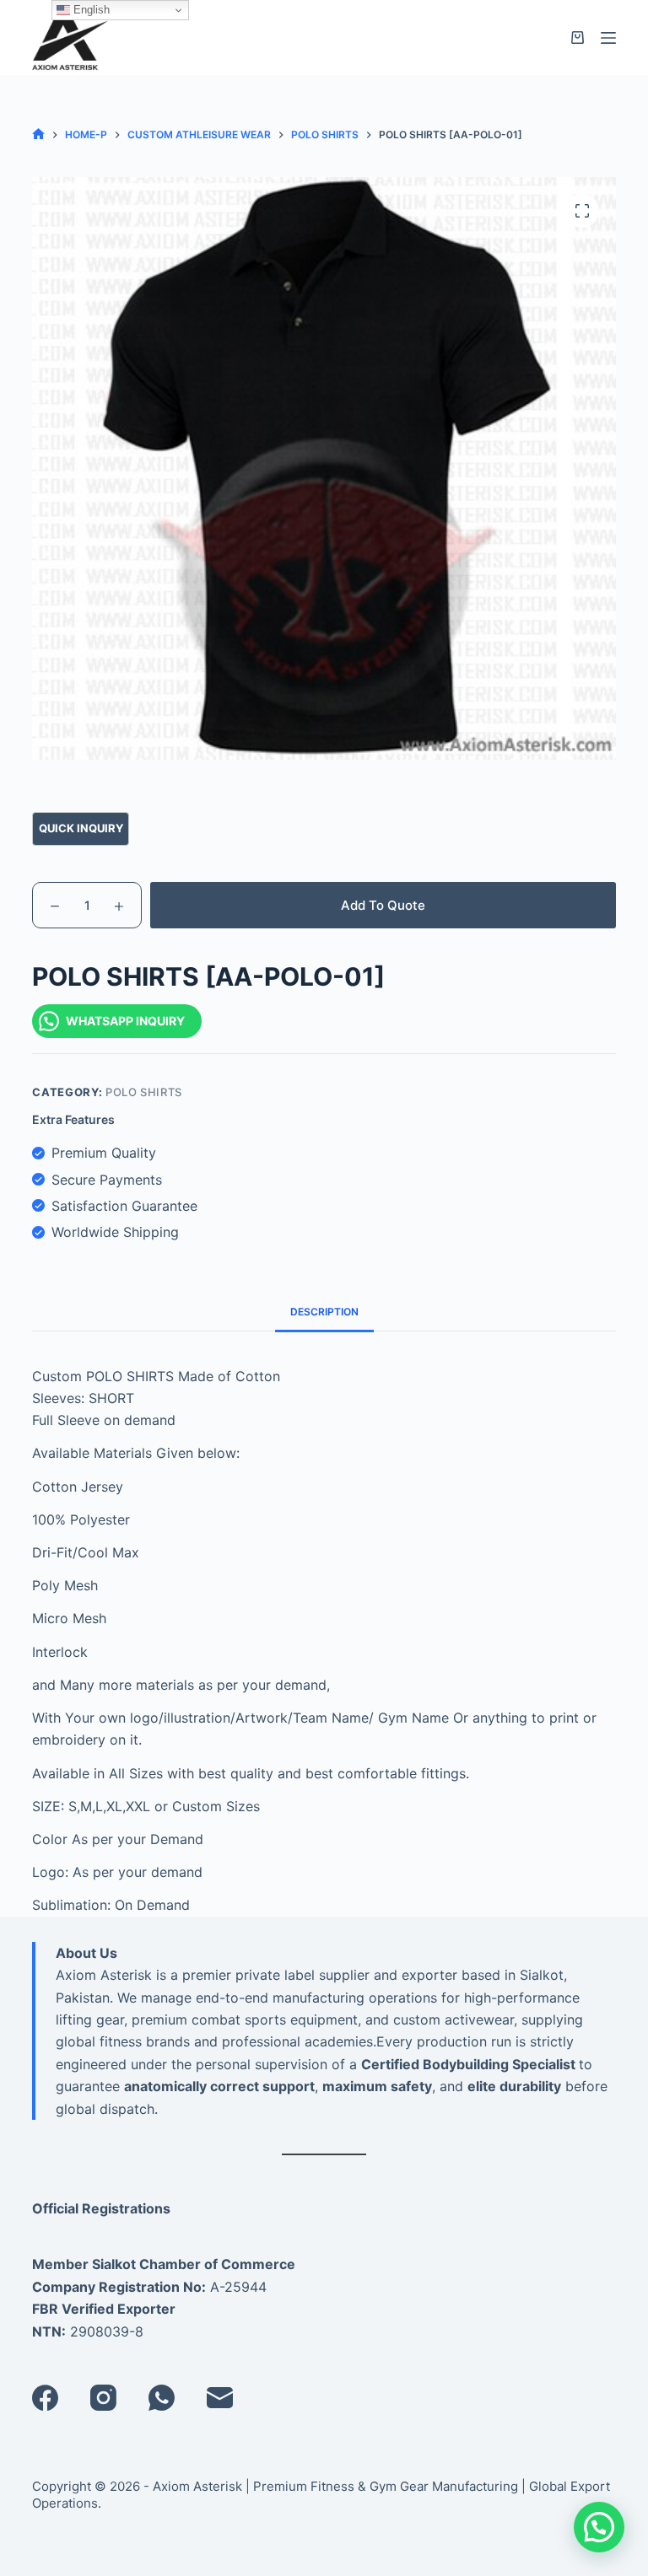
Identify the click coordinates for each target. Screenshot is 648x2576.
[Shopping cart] (578, 38)
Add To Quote (383, 905)
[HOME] (38, 134)
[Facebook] (45, 2398)
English (90, 10)
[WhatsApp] (162, 2398)
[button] (599, 2527)
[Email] (220, 2398)
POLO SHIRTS (144, 1092)
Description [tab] (324, 1312)
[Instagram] (103, 2398)
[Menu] (608, 38)
